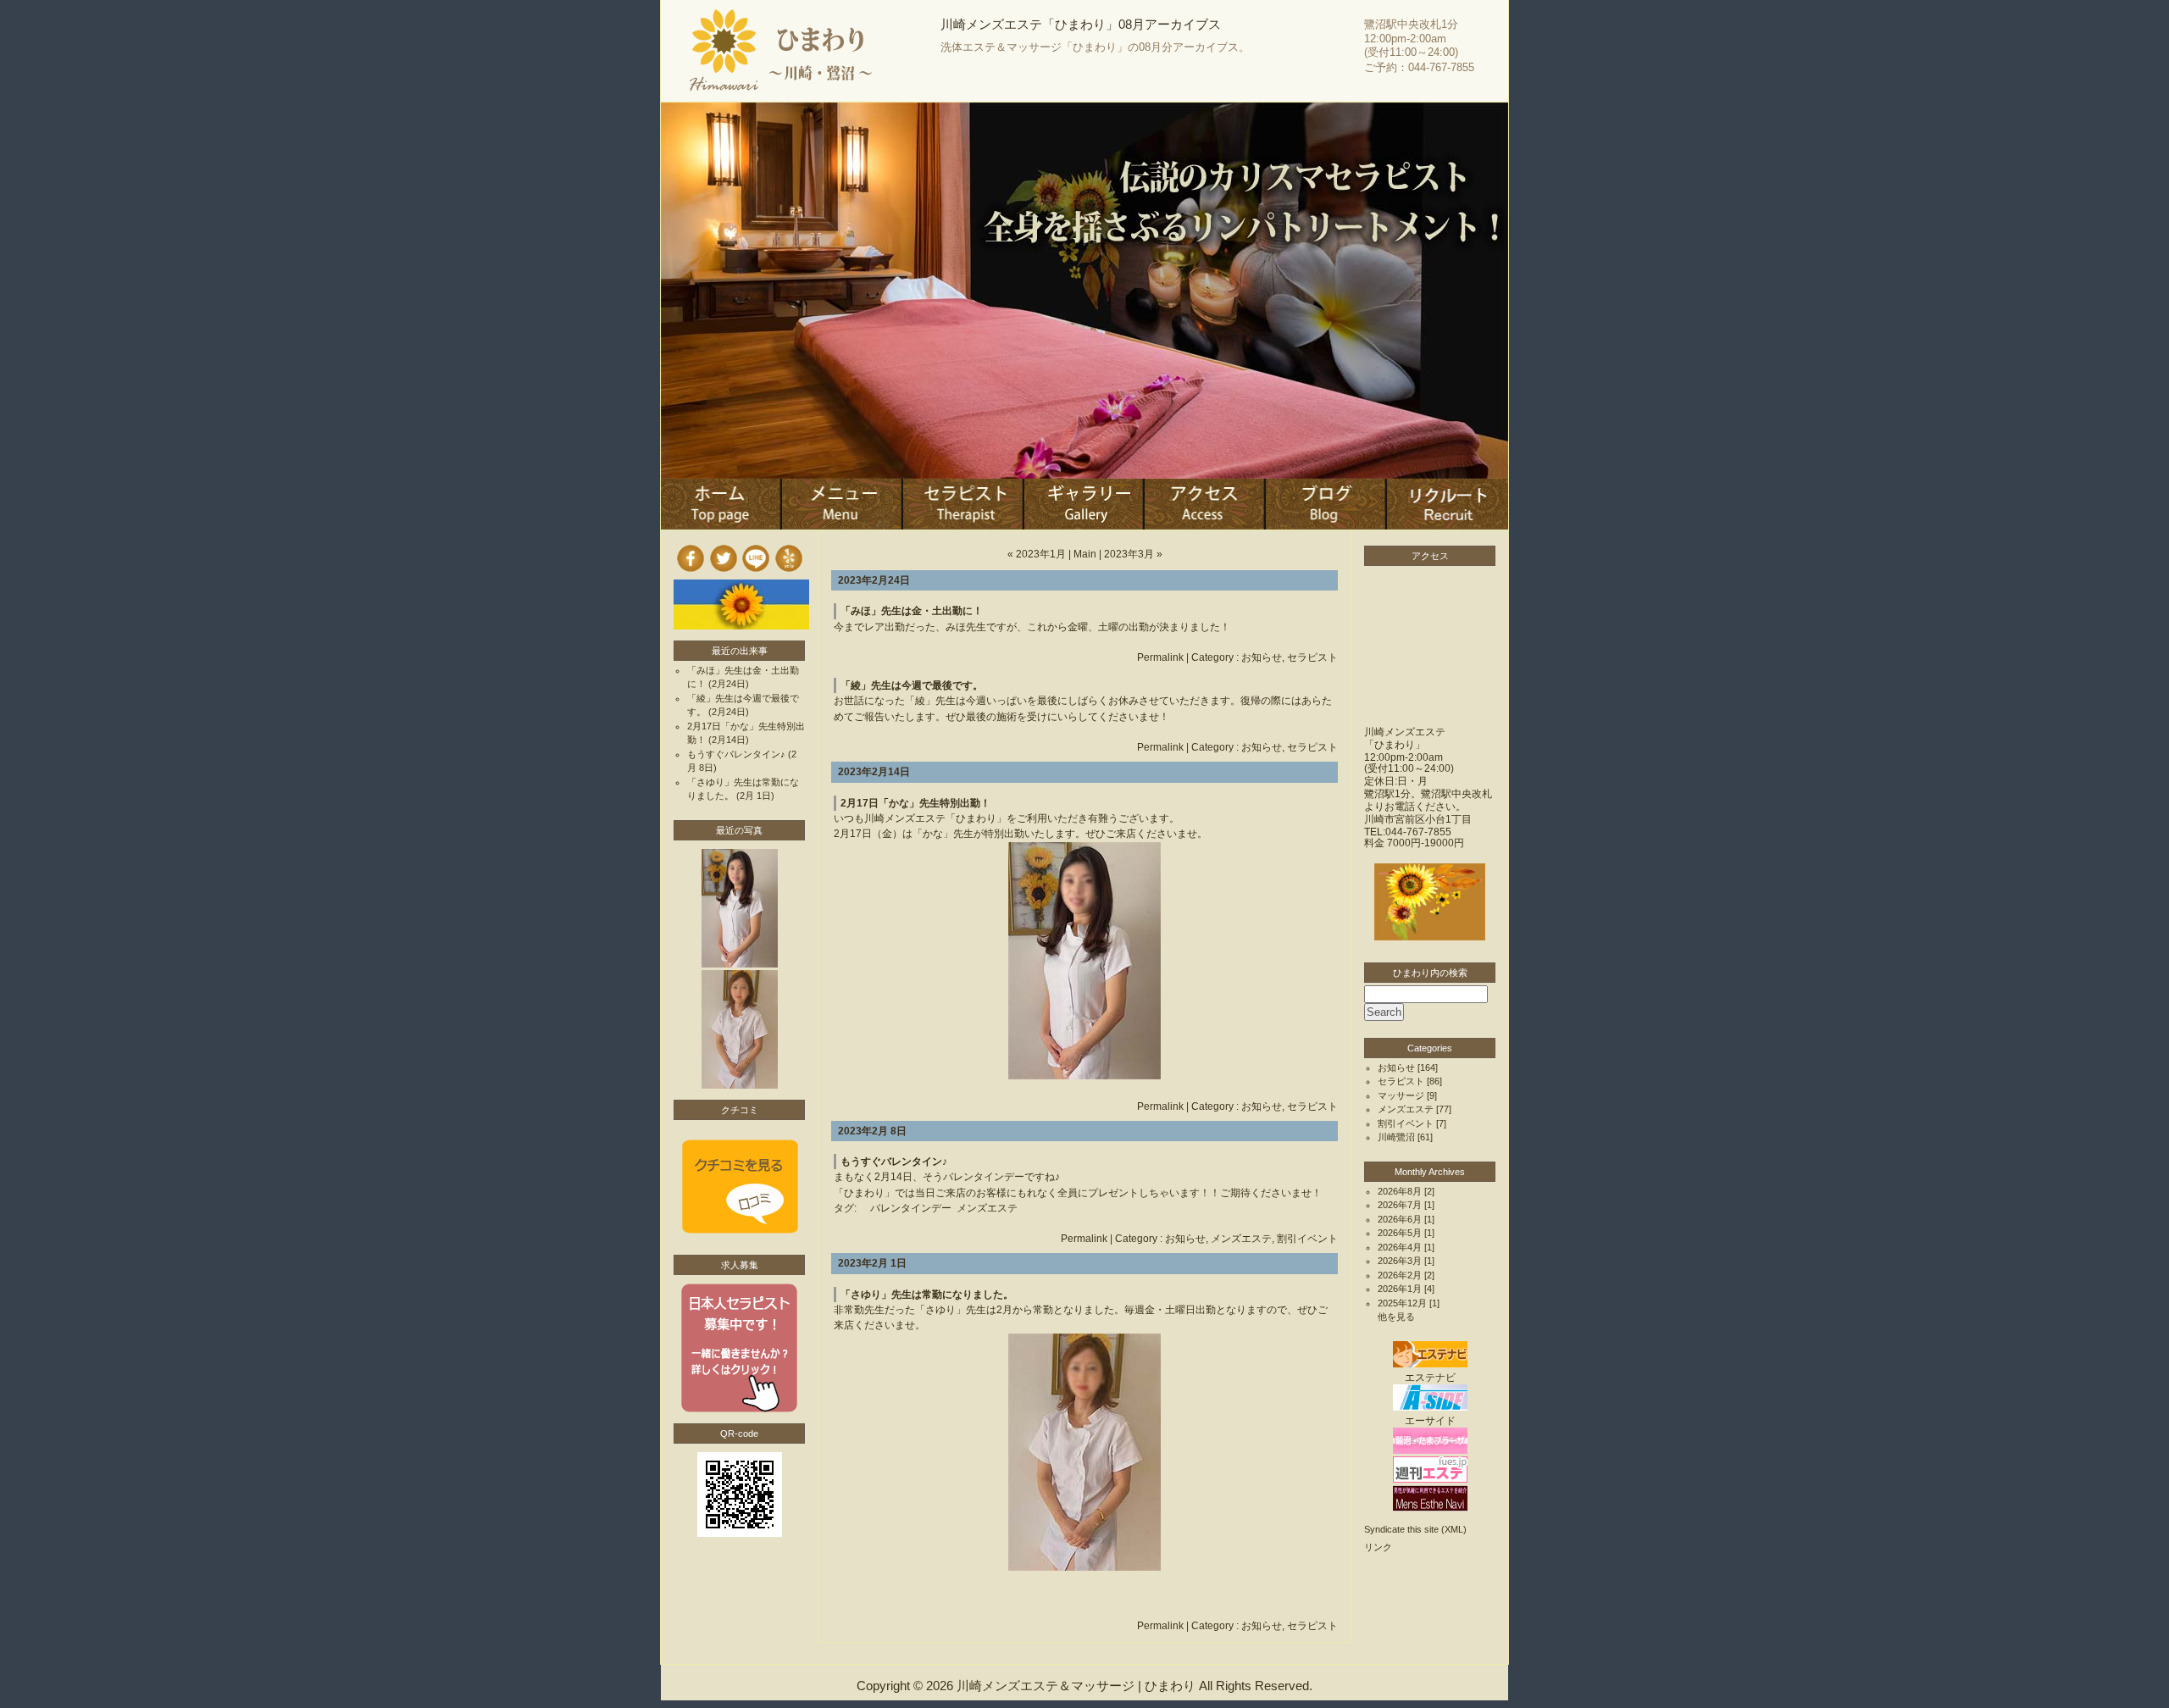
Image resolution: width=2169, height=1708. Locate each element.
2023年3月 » (1133, 554)
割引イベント (1307, 1239)
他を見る (1396, 1317)
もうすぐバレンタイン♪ (894, 1162)
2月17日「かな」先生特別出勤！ (915, 803)
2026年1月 (1400, 1289)
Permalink (1160, 657)
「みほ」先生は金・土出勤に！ (912, 611)
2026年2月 (1400, 1275)
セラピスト (1312, 657)
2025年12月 (1402, 1303)
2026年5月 (1400, 1233)
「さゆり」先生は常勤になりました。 (927, 1295)
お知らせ (1262, 657)
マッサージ (1401, 1095)
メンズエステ (987, 1208)
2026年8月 (1400, 1191)
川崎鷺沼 (1396, 1137)
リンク (1378, 1547)
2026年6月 (1400, 1219)
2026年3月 (1400, 1261)
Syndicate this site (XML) (1415, 1529)
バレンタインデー (911, 1208)
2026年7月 (1400, 1205)
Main (1085, 554)
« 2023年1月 (1037, 554)
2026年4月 (1400, 1247)
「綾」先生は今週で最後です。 (912, 685)
